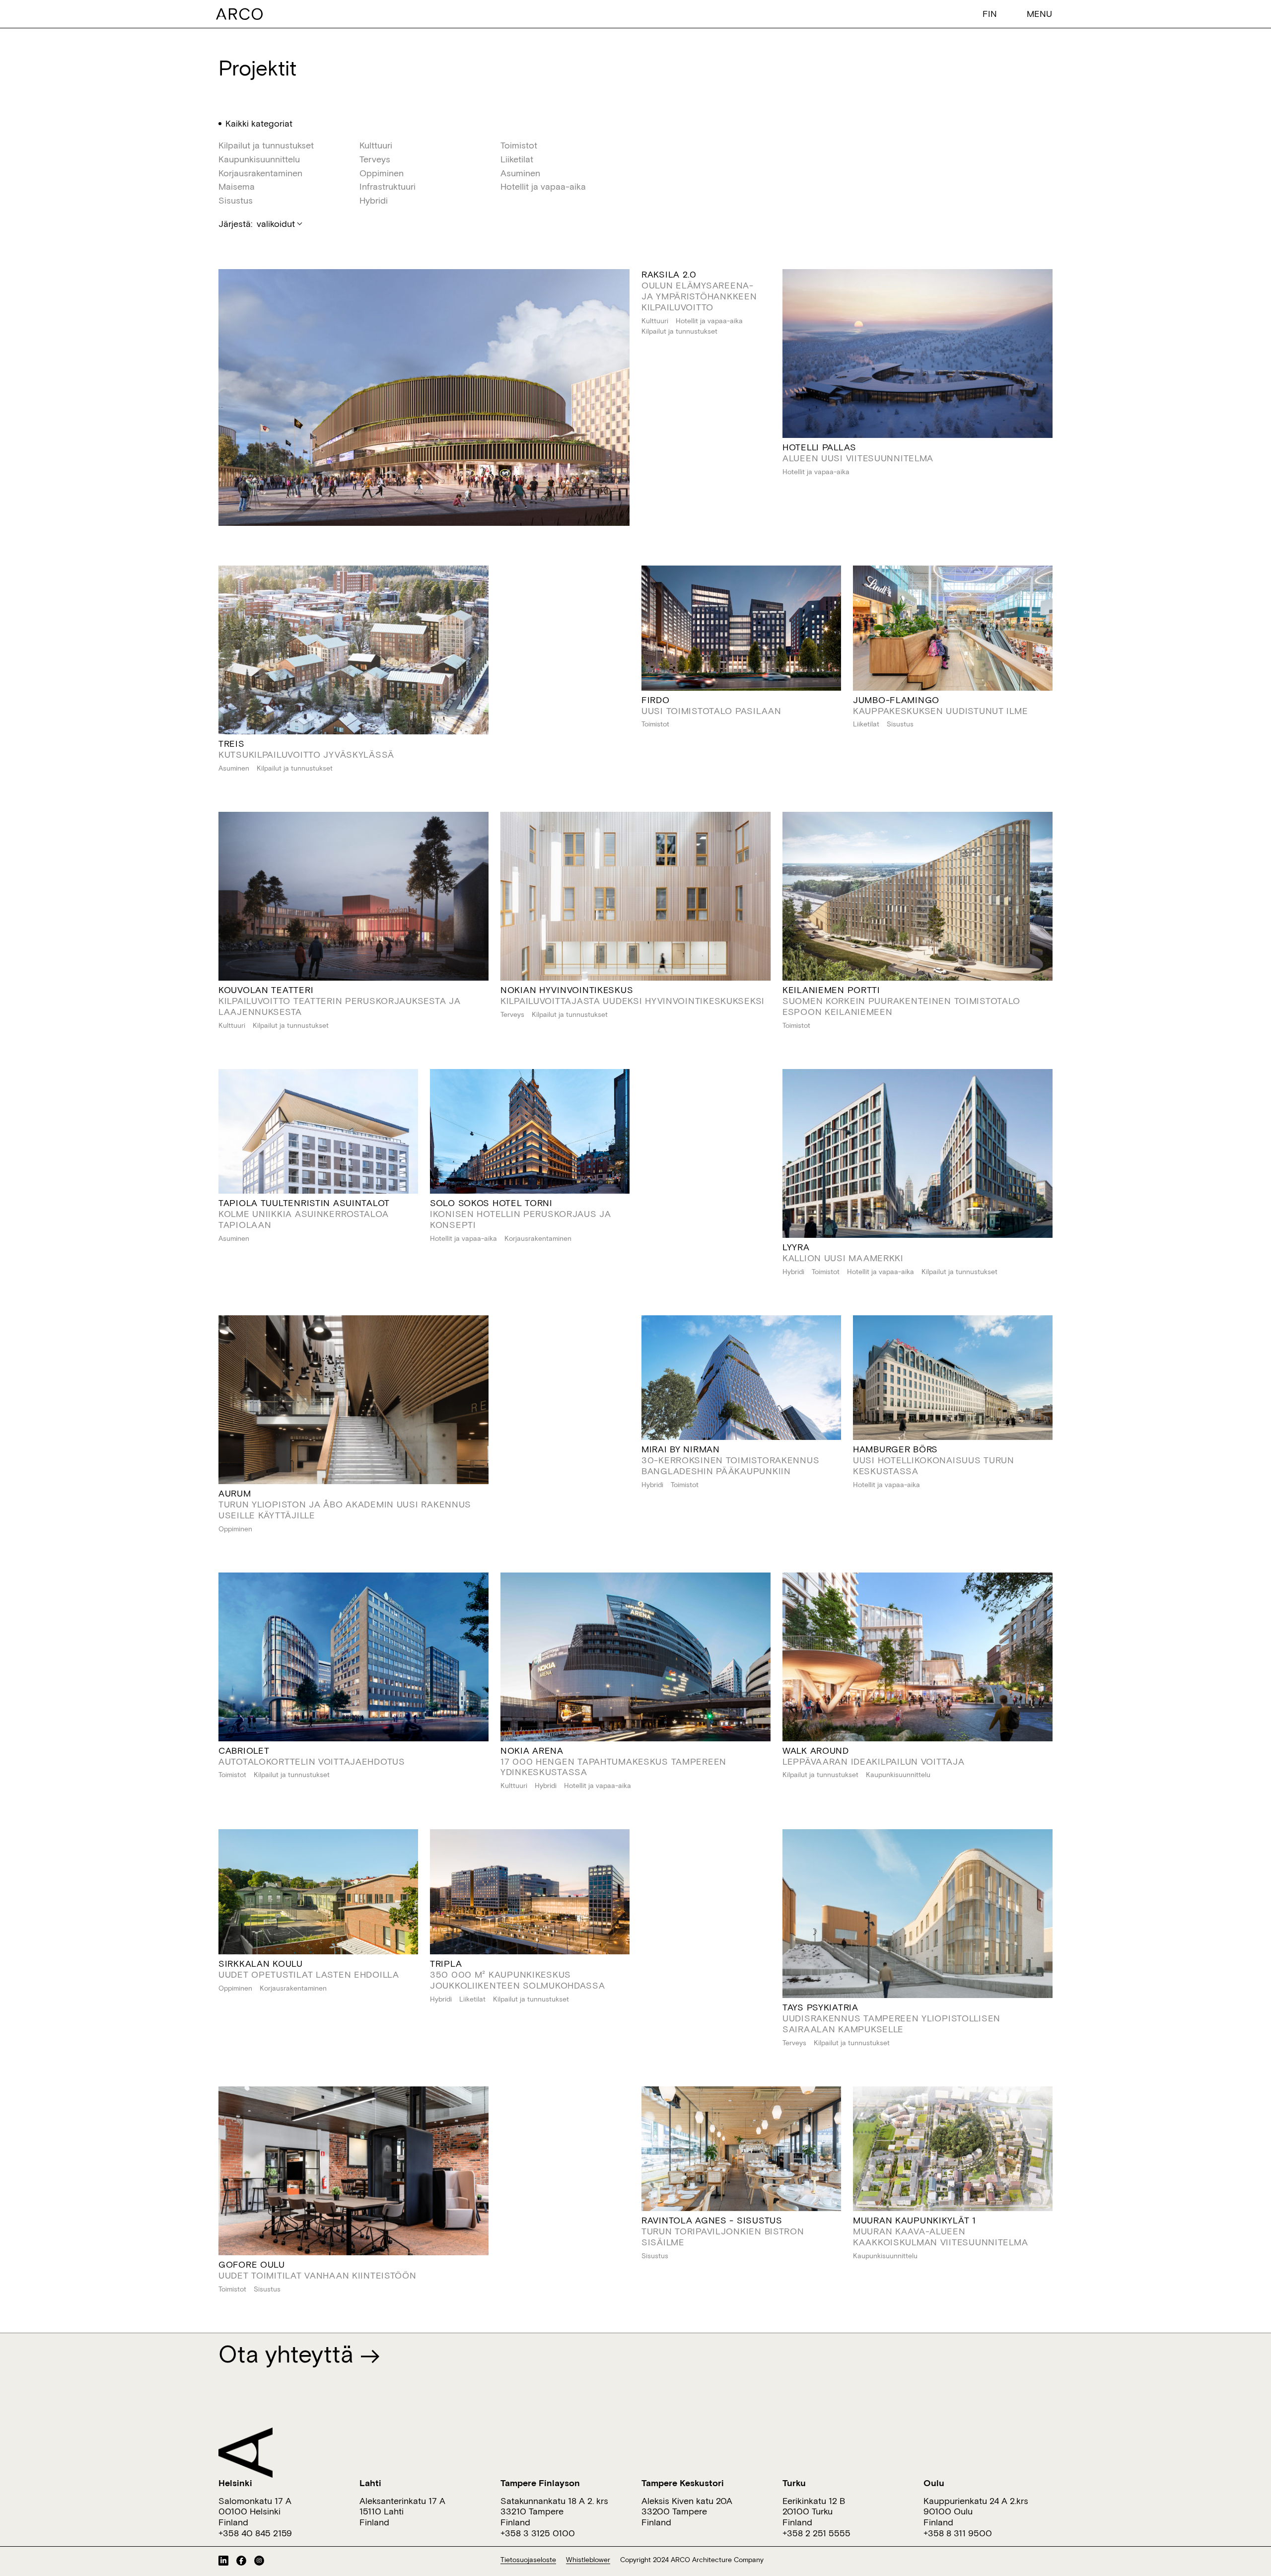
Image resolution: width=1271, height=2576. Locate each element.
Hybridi (374, 201)
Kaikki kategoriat (259, 124)
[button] (992, 13)
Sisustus (236, 201)
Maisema (237, 187)
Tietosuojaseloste (528, 2560)
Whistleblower (588, 2560)
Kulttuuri (376, 145)
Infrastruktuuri (388, 187)
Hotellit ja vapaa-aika (543, 187)
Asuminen (520, 173)
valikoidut (276, 223)
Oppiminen (382, 173)
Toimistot (519, 145)
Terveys (375, 159)
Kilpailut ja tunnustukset (266, 145)
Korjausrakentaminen (260, 173)
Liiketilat (517, 159)
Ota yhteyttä (289, 2353)
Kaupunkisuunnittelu (259, 159)
